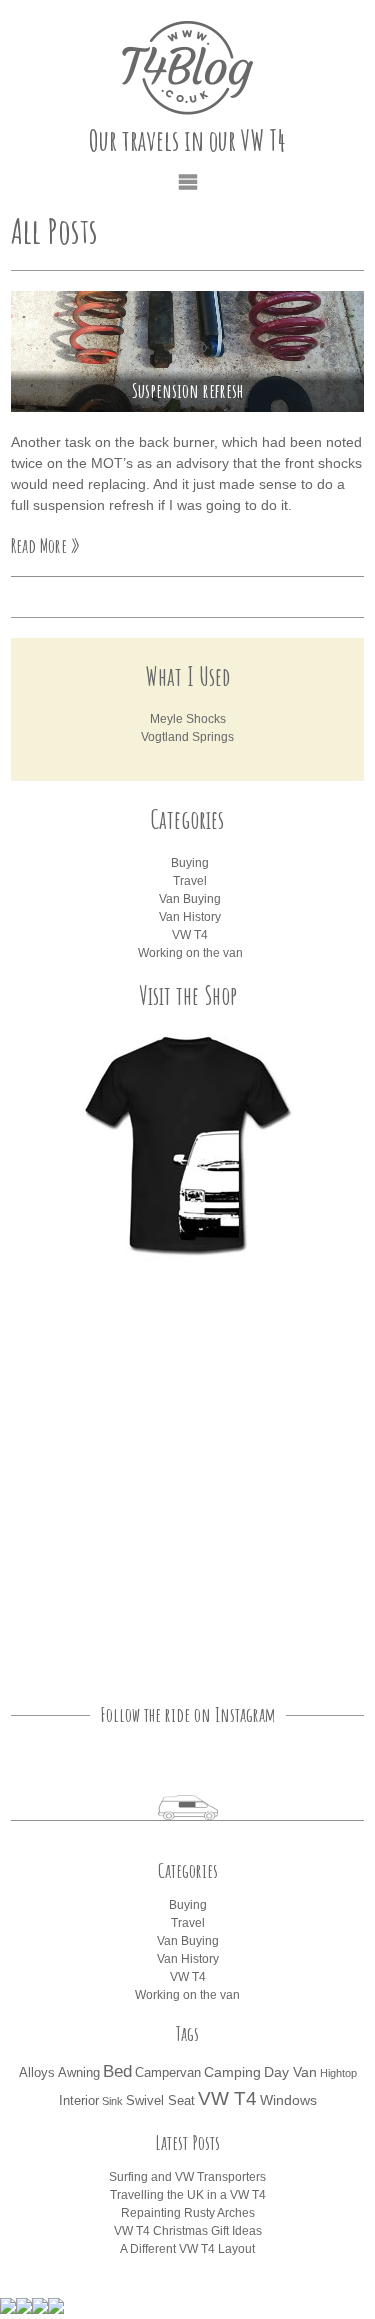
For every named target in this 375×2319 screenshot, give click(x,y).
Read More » (45, 545)
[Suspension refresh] (187, 351)
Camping (232, 2072)
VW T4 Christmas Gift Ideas (188, 2231)
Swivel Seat (160, 2101)
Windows (288, 2100)
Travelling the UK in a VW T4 (188, 2195)
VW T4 (190, 935)
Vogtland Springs (187, 737)
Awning (79, 2073)
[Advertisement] (187, 1472)
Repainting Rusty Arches (188, 2213)
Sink (112, 2101)
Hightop (338, 2073)
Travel (190, 881)
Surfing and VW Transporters (187, 2177)
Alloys (37, 2073)
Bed (117, 2071)
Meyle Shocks (188, 719)
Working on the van (190, 953)
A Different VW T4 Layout (187, 2249)
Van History (190, 917)
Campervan (168, 2073)
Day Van (290, 2072)
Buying (190, 863)
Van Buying (190, 899)
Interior (79, 2101)
